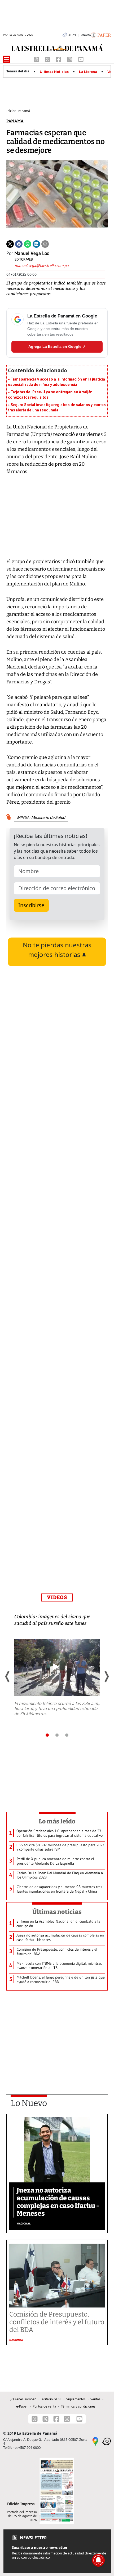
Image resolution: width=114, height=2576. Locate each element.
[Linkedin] (36, 243)
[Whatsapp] (28, 243)
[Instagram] (70, 59)
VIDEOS (57, 1597)
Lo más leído (57, 1821)
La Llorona (88, 72)
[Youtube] (81, 59)
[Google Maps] (95, 2441)
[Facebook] (59, 59)
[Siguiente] (106, 1677)
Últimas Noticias (54, 72)
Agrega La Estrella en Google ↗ (57, 346)
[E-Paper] (101, 35)
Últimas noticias (57, 1912)
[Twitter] (10, 243)
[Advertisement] (57, 1360)
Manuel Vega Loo (32, 253)
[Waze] (107, 2441)
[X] (48, 59)
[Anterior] (8, 1677)
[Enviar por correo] (45, 243)
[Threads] (37, 59)
